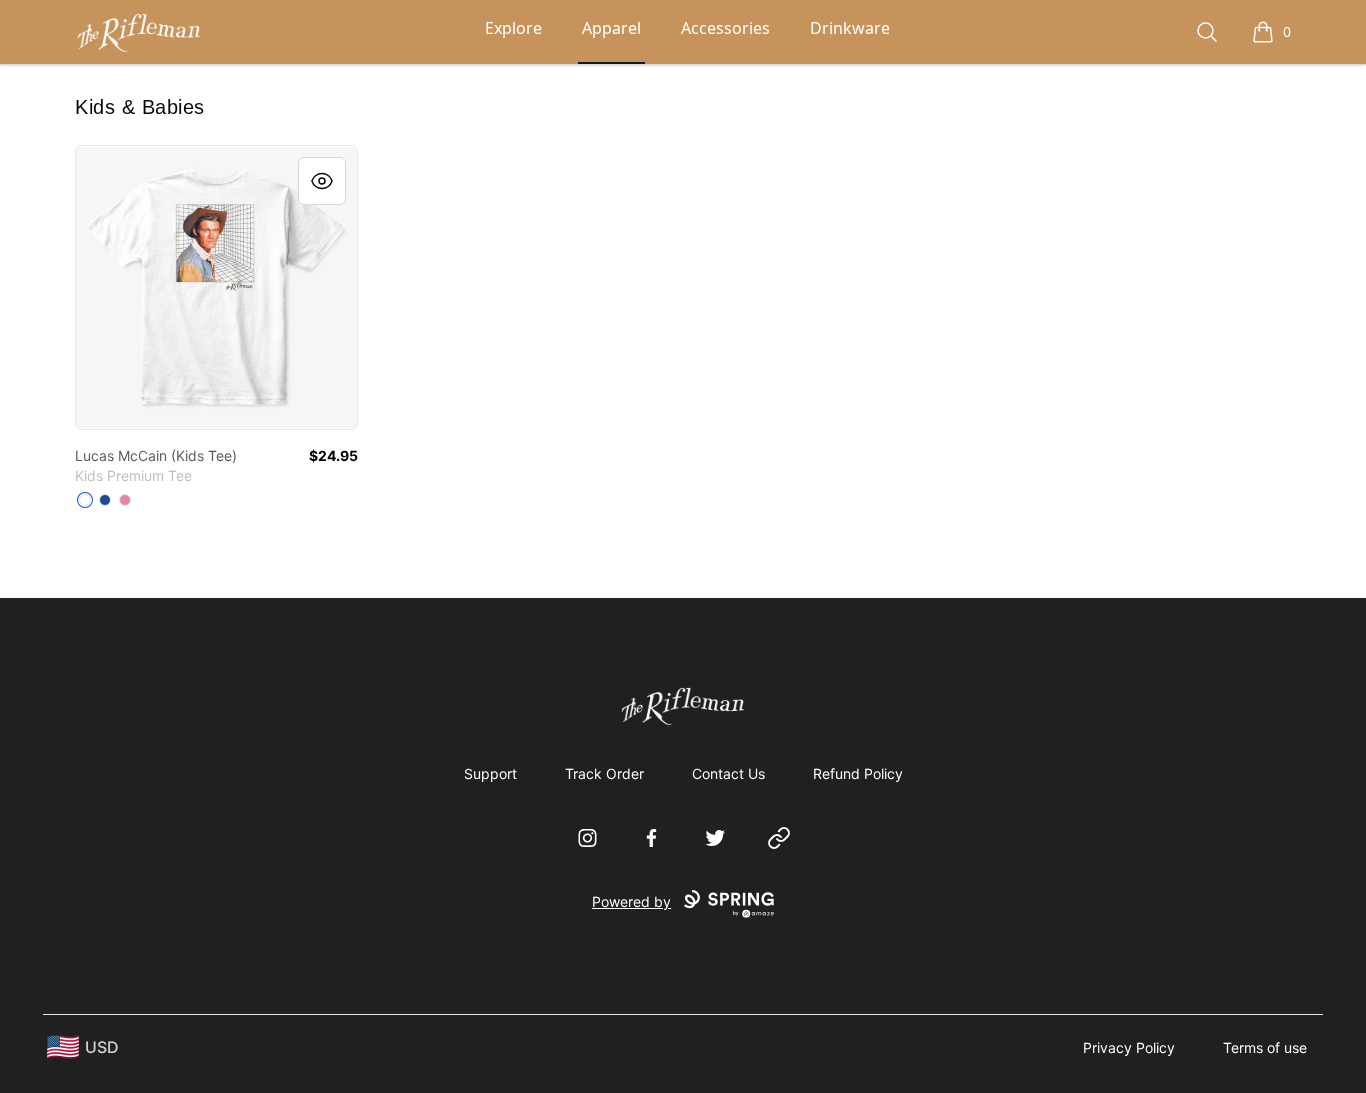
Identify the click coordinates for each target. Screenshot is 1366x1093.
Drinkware (850, 28)
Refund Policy (858, 773)
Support (490, 773)
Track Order (604, 773)
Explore (513, 28)
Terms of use (1265, 1047)
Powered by (631, 901)
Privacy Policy (1129, 1047)
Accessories (725, 28)
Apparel (611, 28)
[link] (216, 287)
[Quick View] (322, 181)
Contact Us (728, 773)
